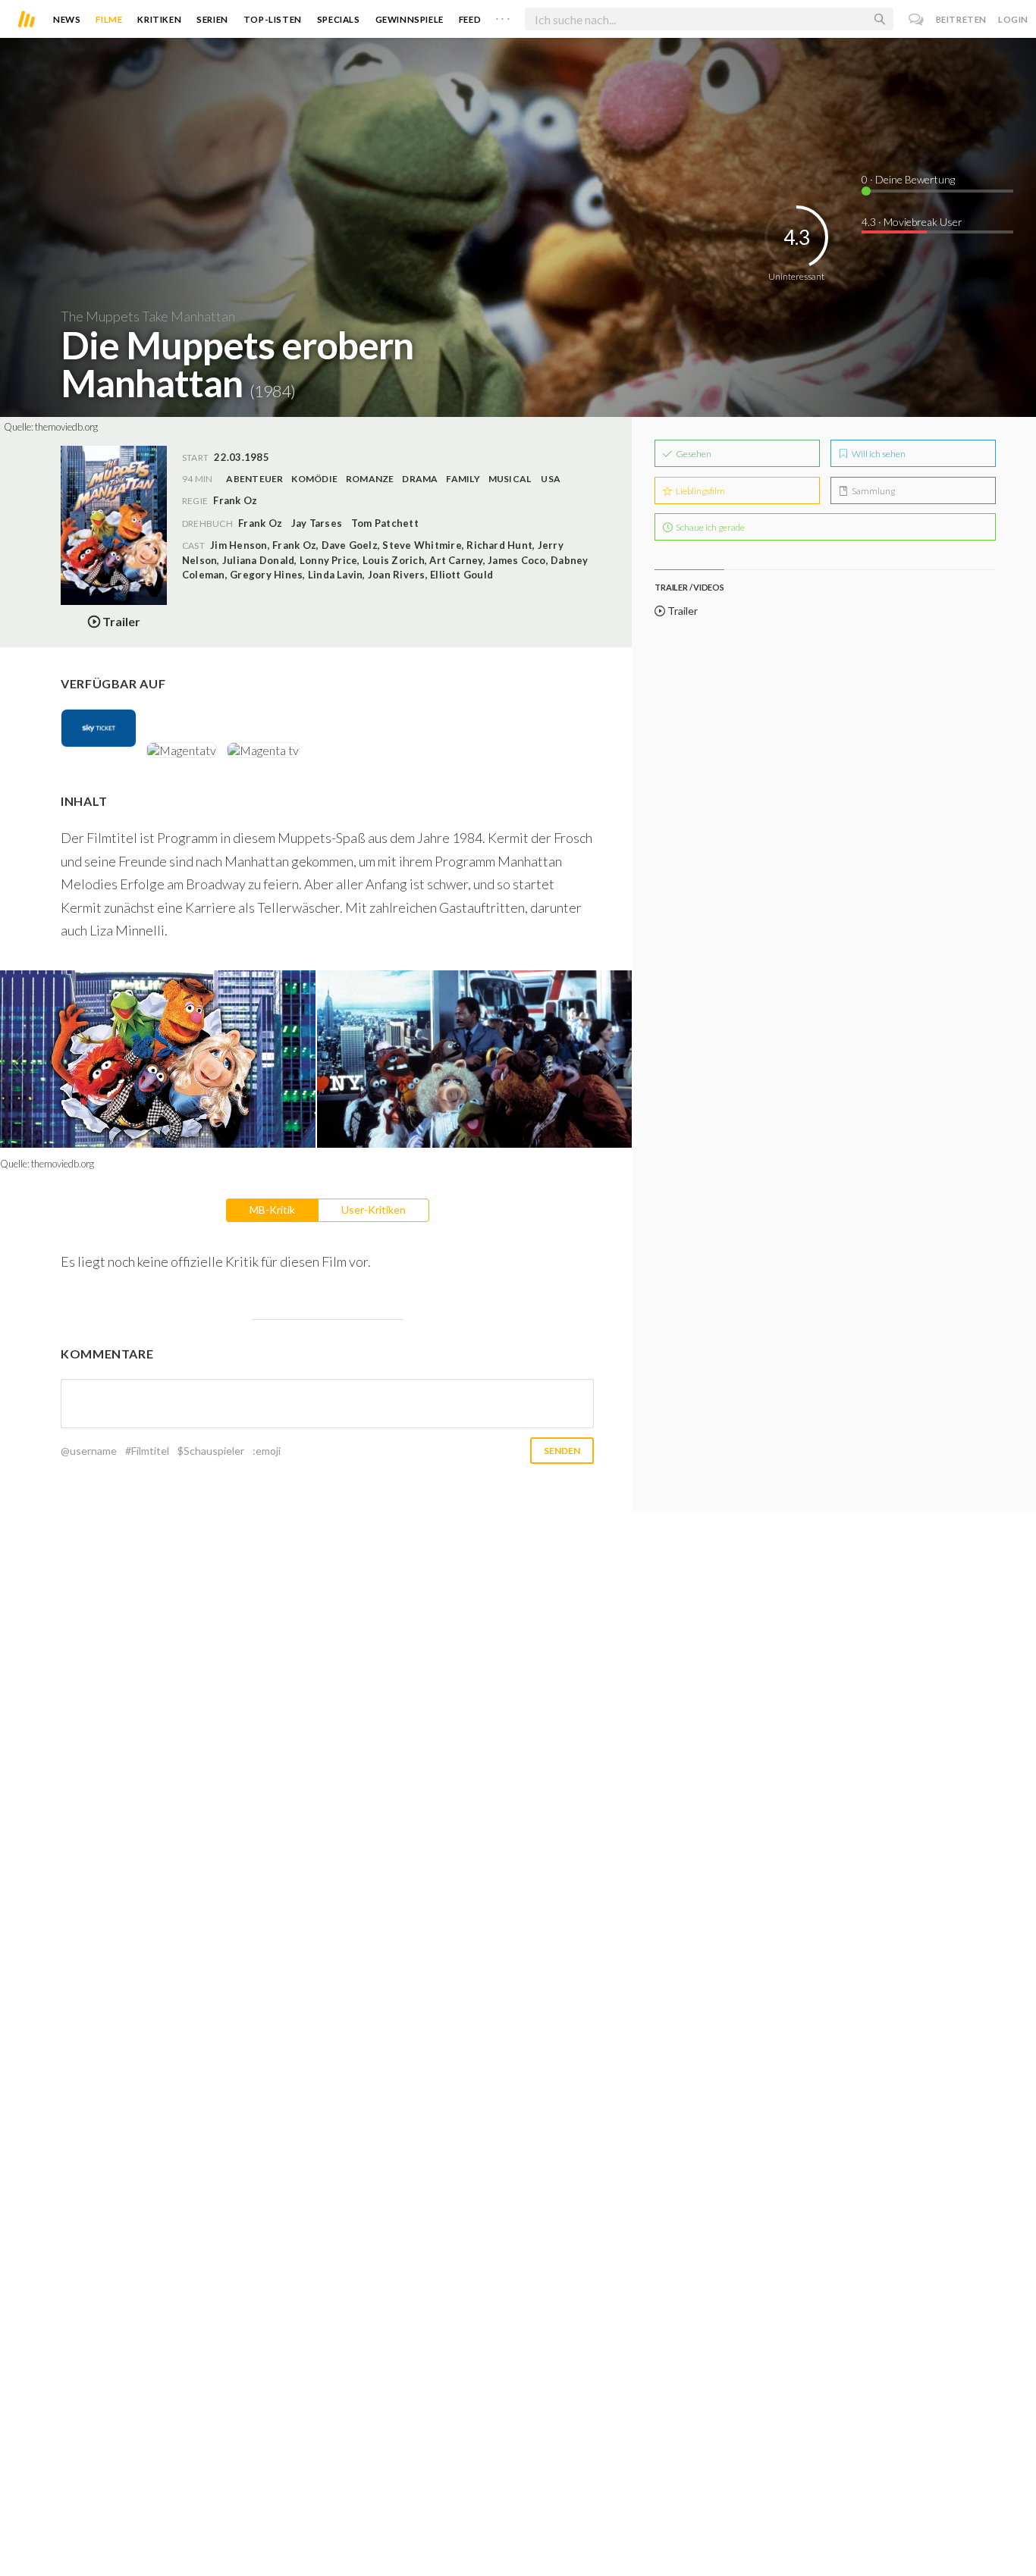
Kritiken (159, 19)
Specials (339, 19)
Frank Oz (260, 523)
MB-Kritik (272, 1210)
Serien (212, 19)
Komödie (314, 479)
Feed (470, 19)
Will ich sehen (878, 454)
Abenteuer (254, 479)
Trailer (681, 611)
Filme (109, 19)
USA (551, 479)
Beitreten (961, 19)
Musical (510, 479)
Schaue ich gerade (710, 527)
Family (463, 479)
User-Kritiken (374, 1210)
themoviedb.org (66, 427)
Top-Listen (273, 19)
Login (1013, 19)
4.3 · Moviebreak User (912, 222)
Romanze (370, 479)
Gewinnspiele (410, 19)
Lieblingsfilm (700, 491)
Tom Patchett (385, 523)
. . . (503, 16)
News (67, 19)
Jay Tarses (317, 523)
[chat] (917, 19)
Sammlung (873, 491)
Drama (420, 479)
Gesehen (693, 454)
